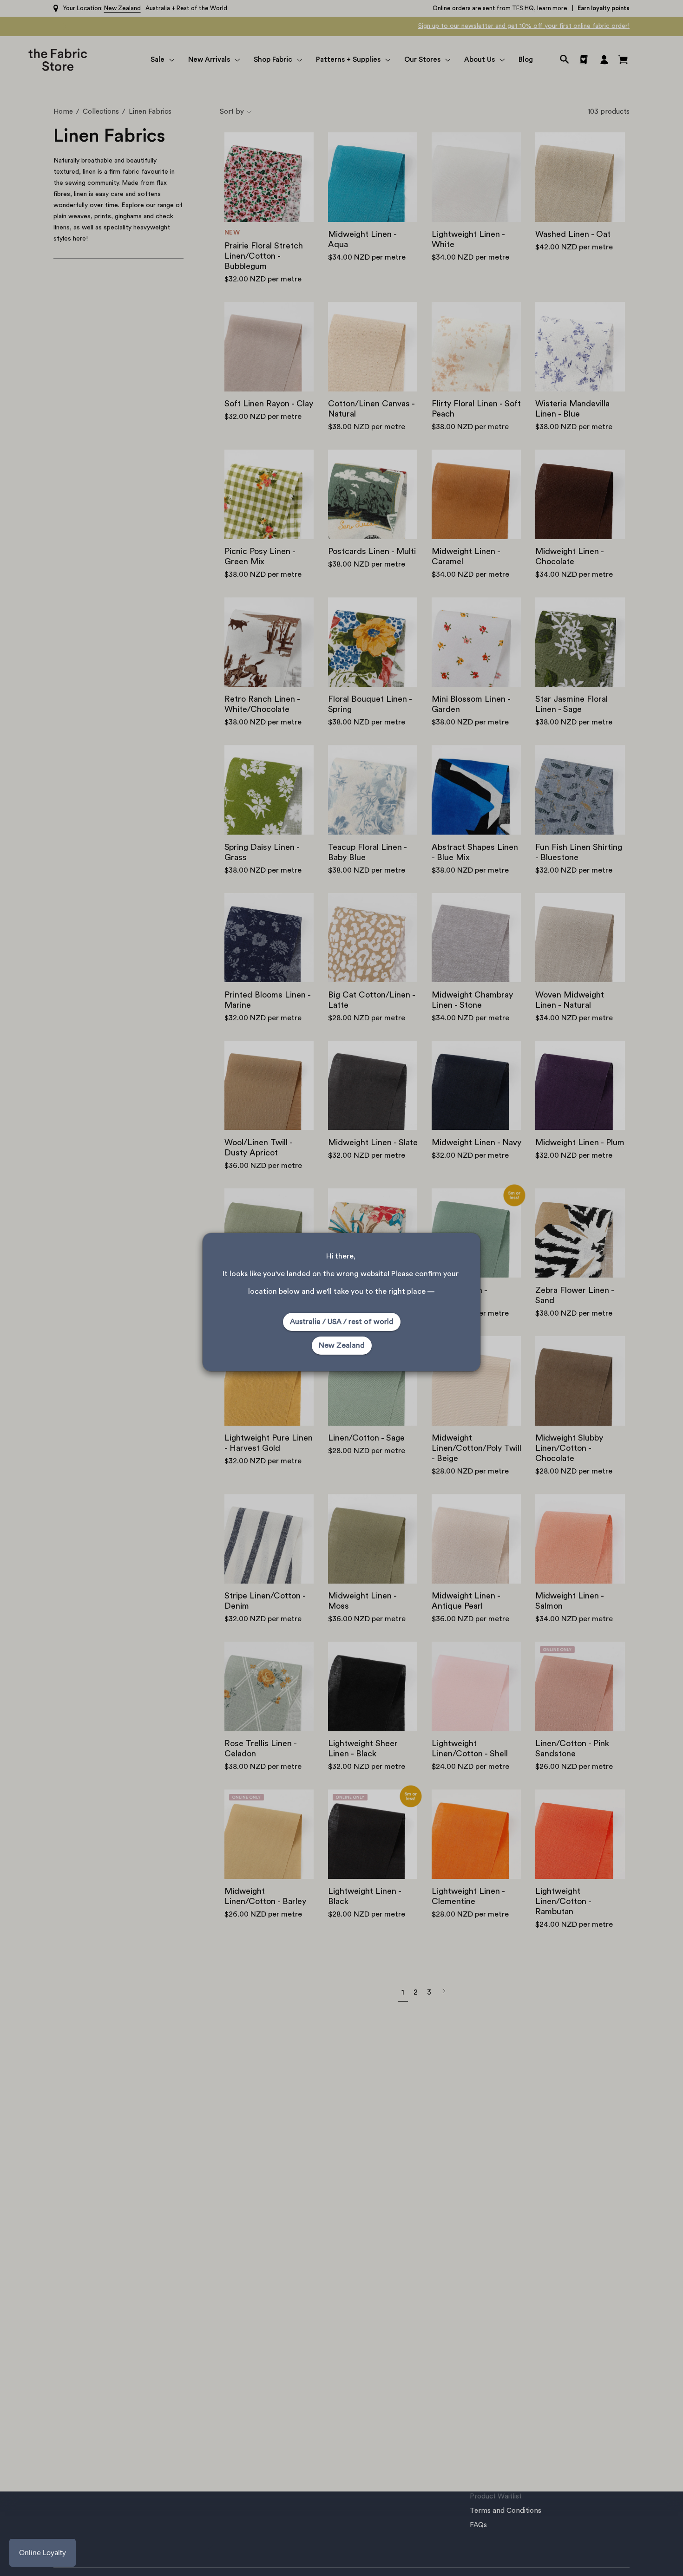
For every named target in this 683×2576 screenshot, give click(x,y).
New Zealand (342, 1345)
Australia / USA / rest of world (342, 1322)
